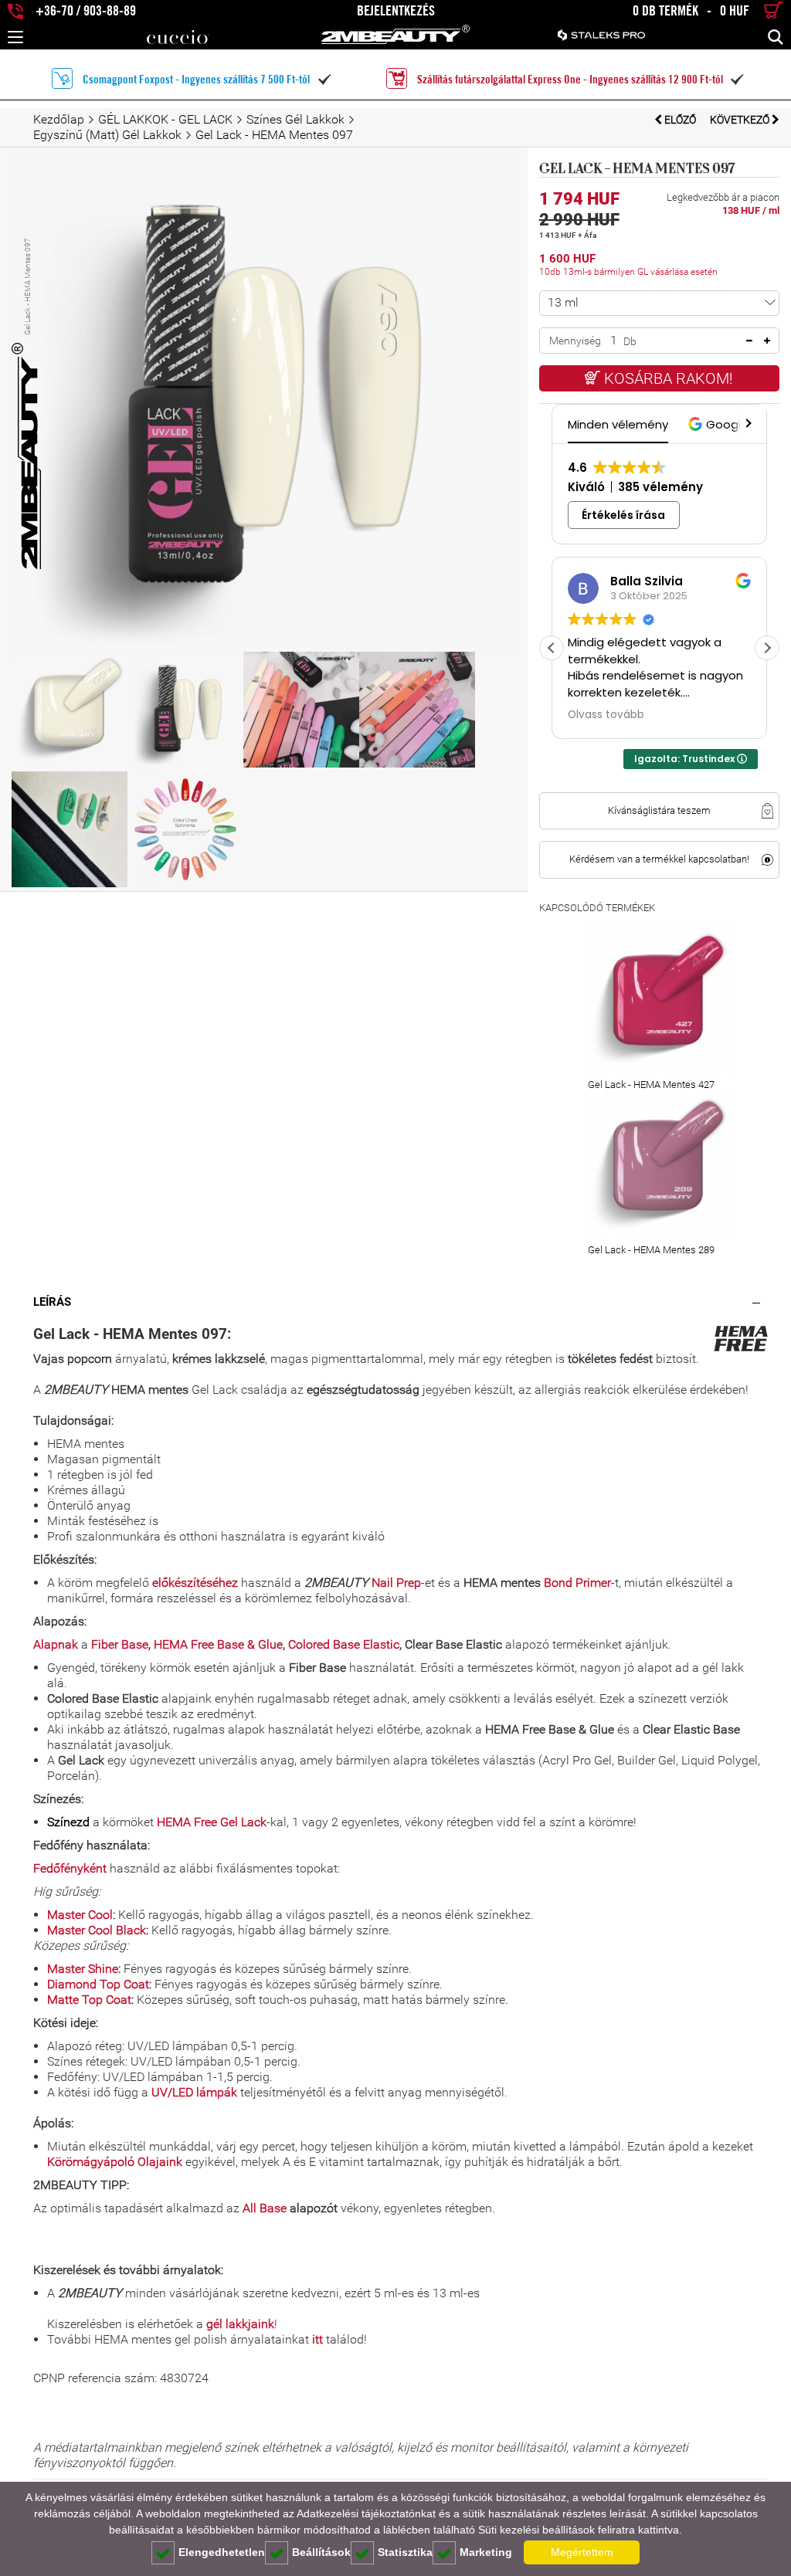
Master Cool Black (97, 1930)
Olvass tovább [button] (606, 715)
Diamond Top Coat (98, 1984)
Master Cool (80, 1915)
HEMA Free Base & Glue (218, 1644)
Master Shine (83, 1969)
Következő (741, 120)
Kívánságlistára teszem (659, 810)
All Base (265, 2208)
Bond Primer (577, 1583)
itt (317, 2339)
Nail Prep (396, 1583)
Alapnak (56, 1644)
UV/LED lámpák (194, 2092)
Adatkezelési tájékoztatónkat (366, 2513)
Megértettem (582, 2552)
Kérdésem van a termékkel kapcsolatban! (659, 859)
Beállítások (321, 2552)
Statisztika (405, 2552)
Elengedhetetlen (222, 2552)
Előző (680, 120)
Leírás (52, 1302)
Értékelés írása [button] (623, 515)
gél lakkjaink (240, 2324)
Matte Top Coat (89, 2000)
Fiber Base (120, 1644)
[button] (720, 424)
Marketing (486, 2552)
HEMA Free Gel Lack (212, 1822)
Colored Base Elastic (344, 1644)
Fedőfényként (70, 1868)
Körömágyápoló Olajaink (115, 2162)
